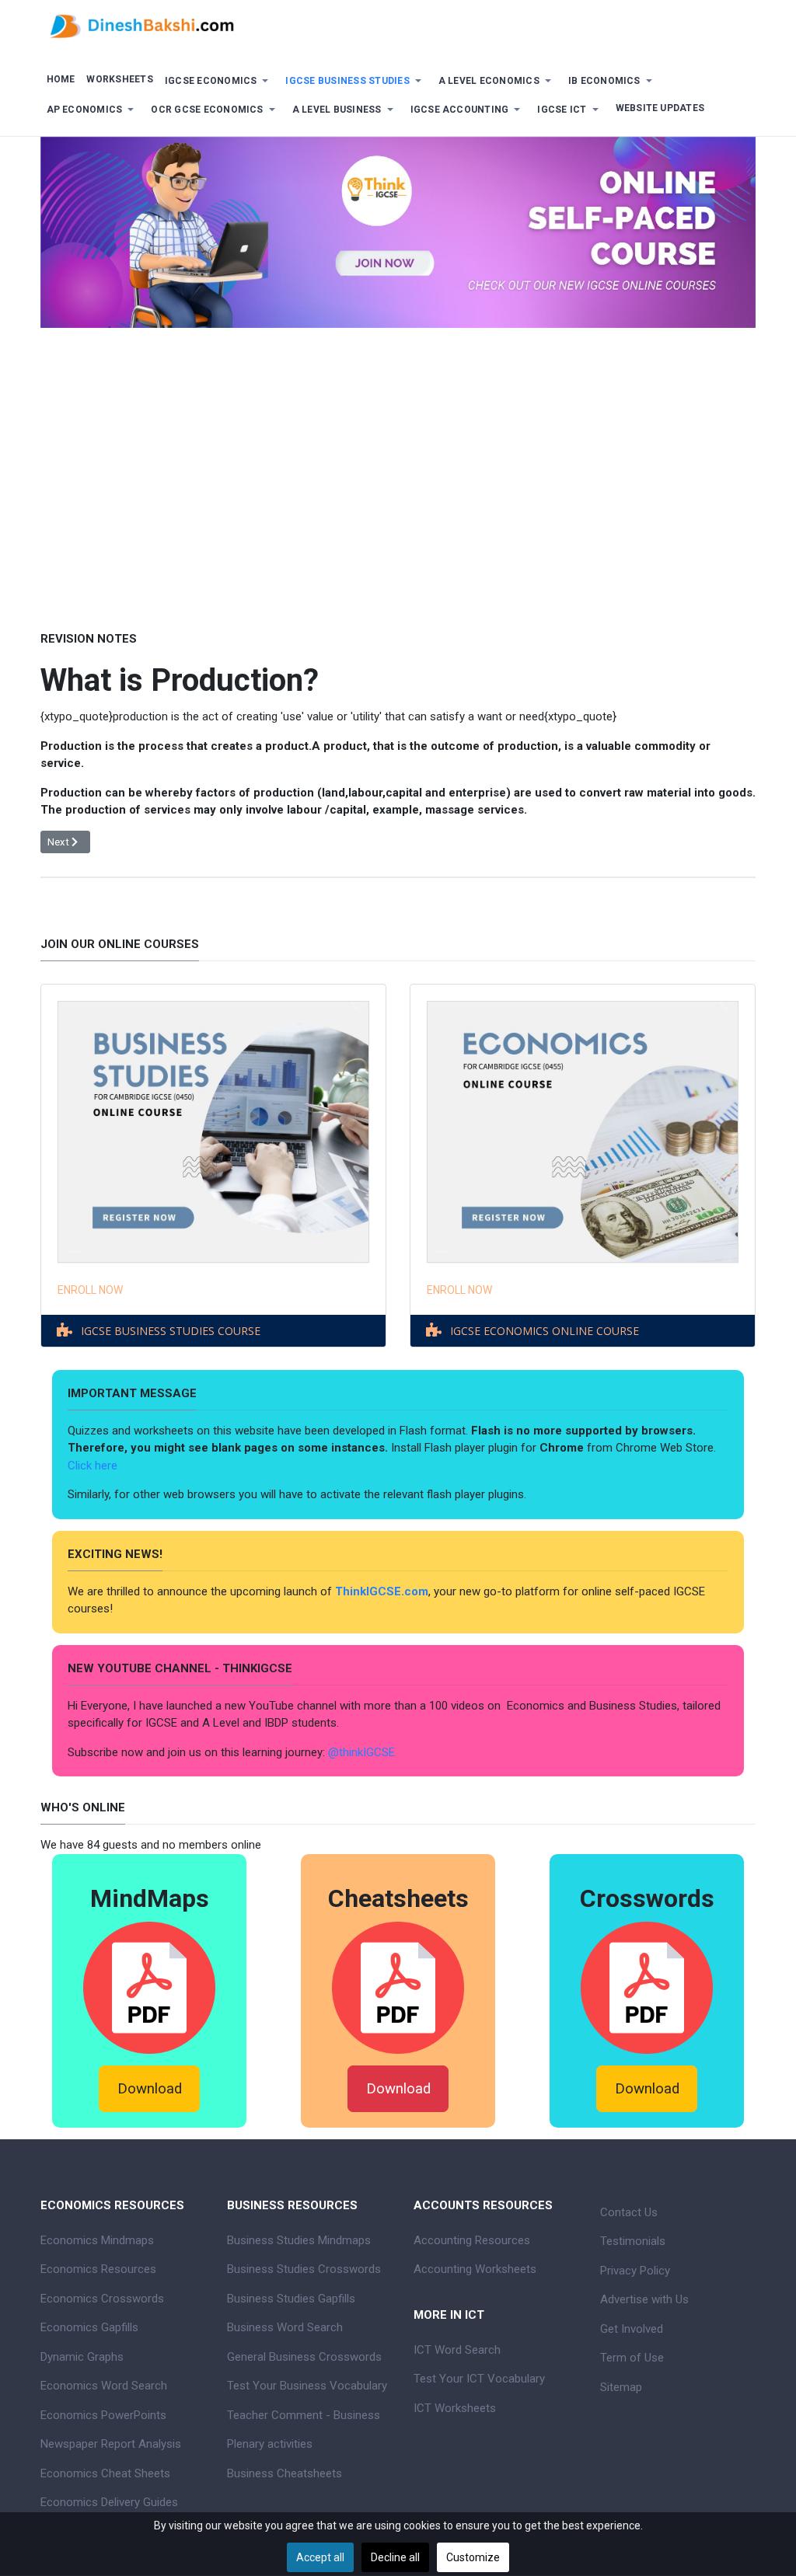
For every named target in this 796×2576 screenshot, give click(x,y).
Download (150, 2089)
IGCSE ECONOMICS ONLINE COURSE (545, 1331)
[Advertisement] (398, 468)
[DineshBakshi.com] (398, 25)
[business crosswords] (647, 1987)
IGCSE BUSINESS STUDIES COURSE (171, 1331)
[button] (219, 81)
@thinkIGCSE (361, 1752)
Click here (94, 1466)
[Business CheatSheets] (398, 1987)
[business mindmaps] (149, 1987)
